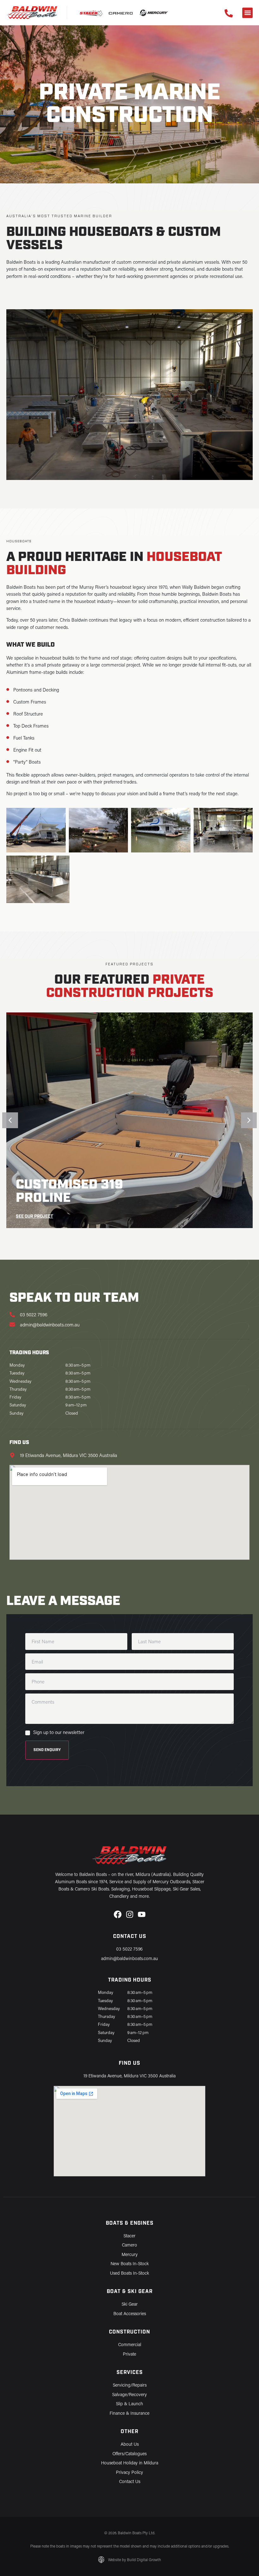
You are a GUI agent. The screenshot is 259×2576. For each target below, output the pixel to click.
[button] (247, 13)
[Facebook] (118, 1914)
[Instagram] (130, 1914)
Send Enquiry (47, 1750)
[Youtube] (142, 1914)
